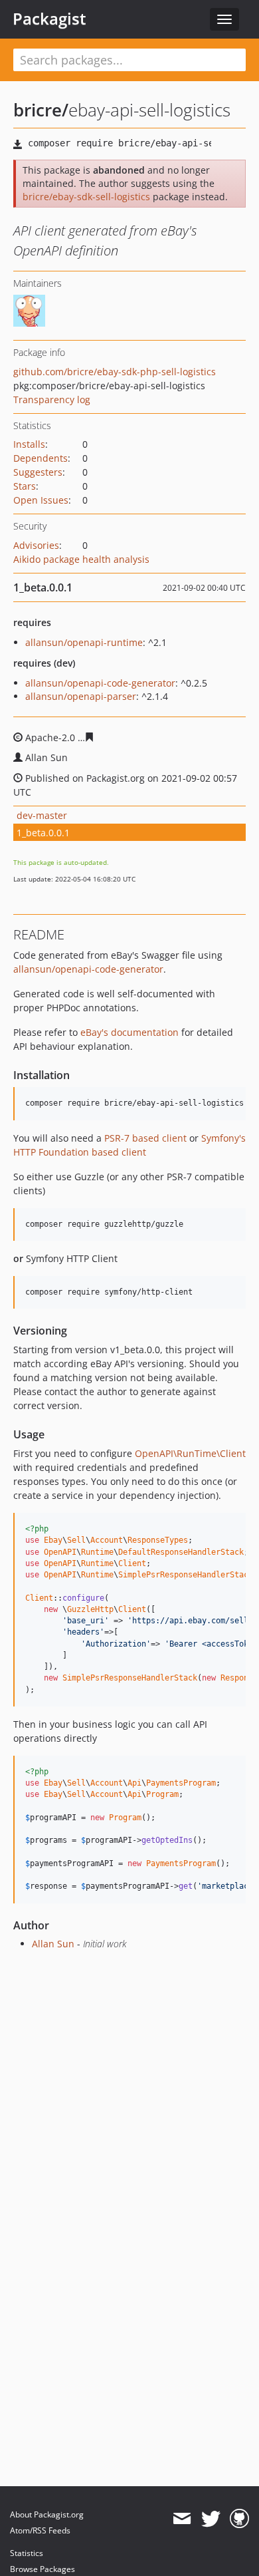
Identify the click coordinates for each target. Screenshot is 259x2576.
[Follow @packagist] (211, 2519)
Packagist (49, 19)
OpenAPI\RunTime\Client (190, 1453)
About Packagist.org (47, 2514)
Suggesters (38, 472)
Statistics (27, 2553)
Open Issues (41, 500)
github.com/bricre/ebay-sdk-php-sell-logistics (115, 372)
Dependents (41, 458)
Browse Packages (43, 2569)
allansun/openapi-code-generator (100, 683)
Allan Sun (53, 1944)
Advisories (36, 545)
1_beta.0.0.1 (43, 833)
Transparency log (52, 400)
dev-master (42, 815)
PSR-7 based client (145, 1138)
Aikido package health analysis (81, 559)
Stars (25, 486)
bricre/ (41, 110)
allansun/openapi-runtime (84, 642)
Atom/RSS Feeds (40, 2530)
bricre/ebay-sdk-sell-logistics (86, 197)
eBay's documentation (129, 1032)
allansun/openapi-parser (81, 696)
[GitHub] (239, 2519)
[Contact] (182, 2519)
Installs (29, 444)
